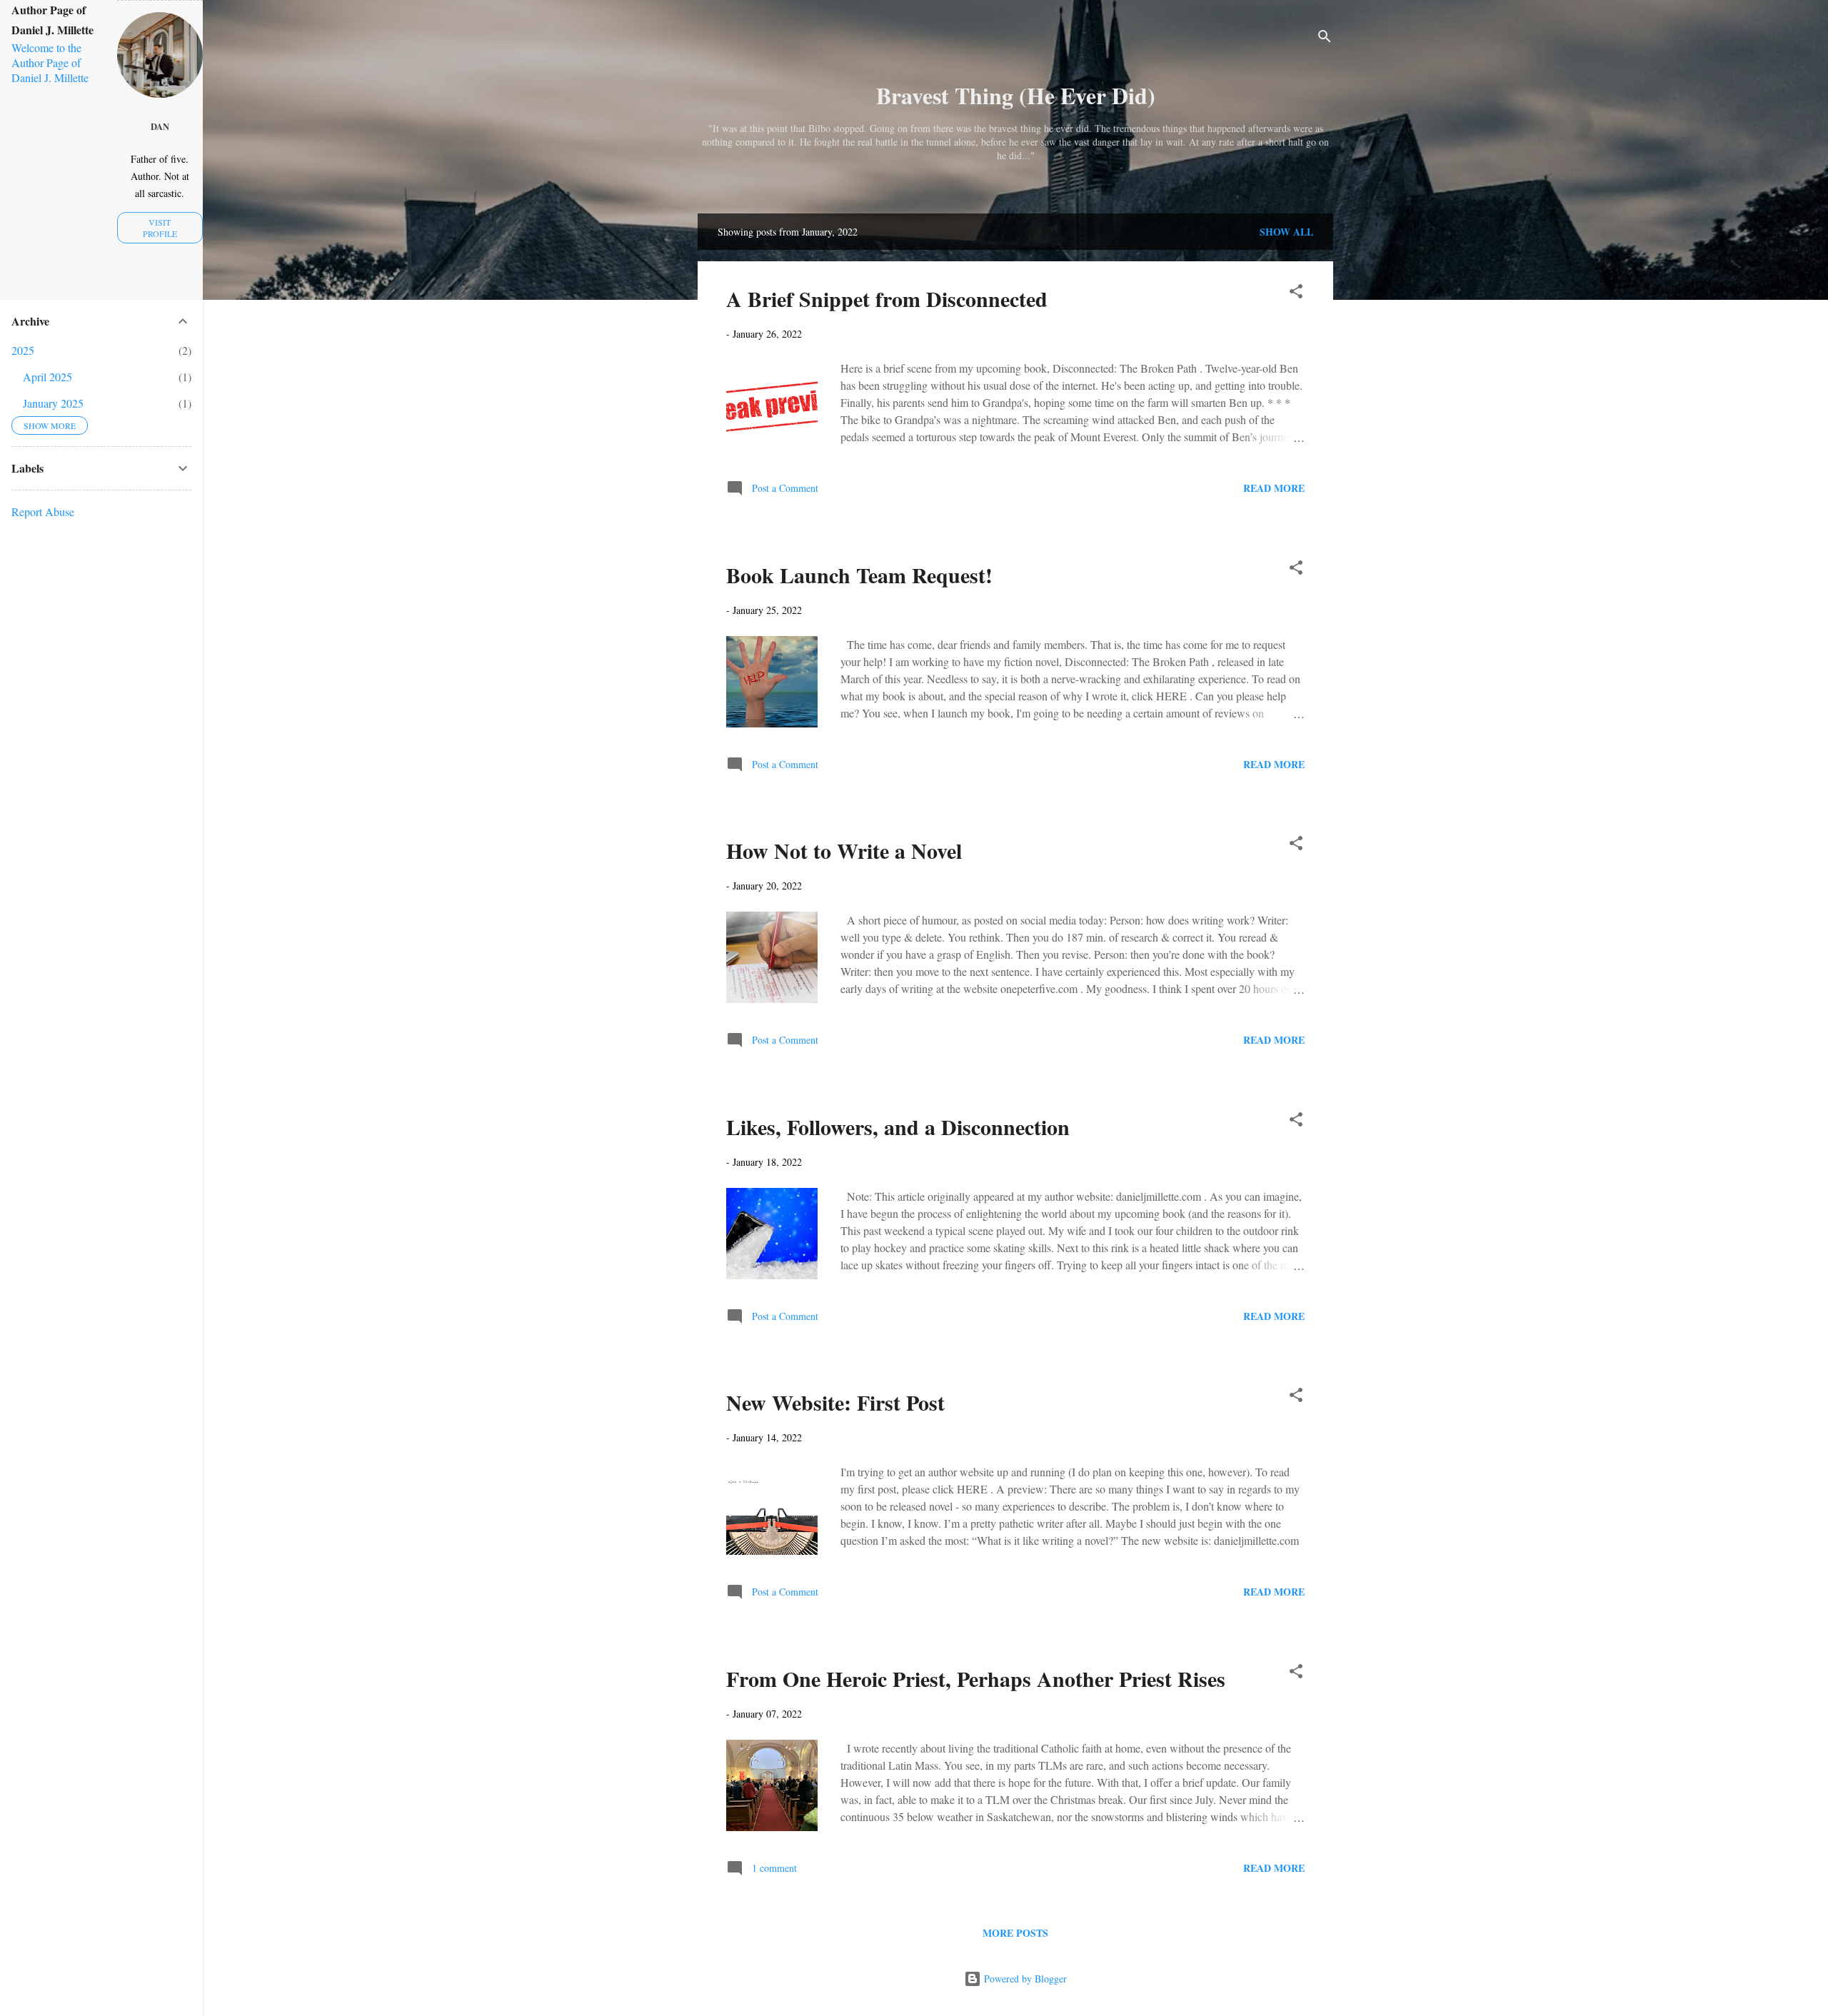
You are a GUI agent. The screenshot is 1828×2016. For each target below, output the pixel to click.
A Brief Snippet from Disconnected (887, 298)
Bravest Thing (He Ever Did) (1016, 95)
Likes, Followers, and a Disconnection (898, 1127)
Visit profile (160, 228)
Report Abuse (43, 511)
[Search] (1325, 39)
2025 (23, 350)
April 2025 (47, 377)
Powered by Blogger (1024, 1979)
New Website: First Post (835, 1402)
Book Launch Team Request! (859, 575)
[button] (1296, 294)
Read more (1274, 488)
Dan (160, 126)
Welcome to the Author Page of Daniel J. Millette (50, 62)
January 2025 (53, 403)
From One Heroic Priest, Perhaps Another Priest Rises (976, 1678)
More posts (1015, 1933)
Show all (1286, 232)
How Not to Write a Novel (844, 850)
